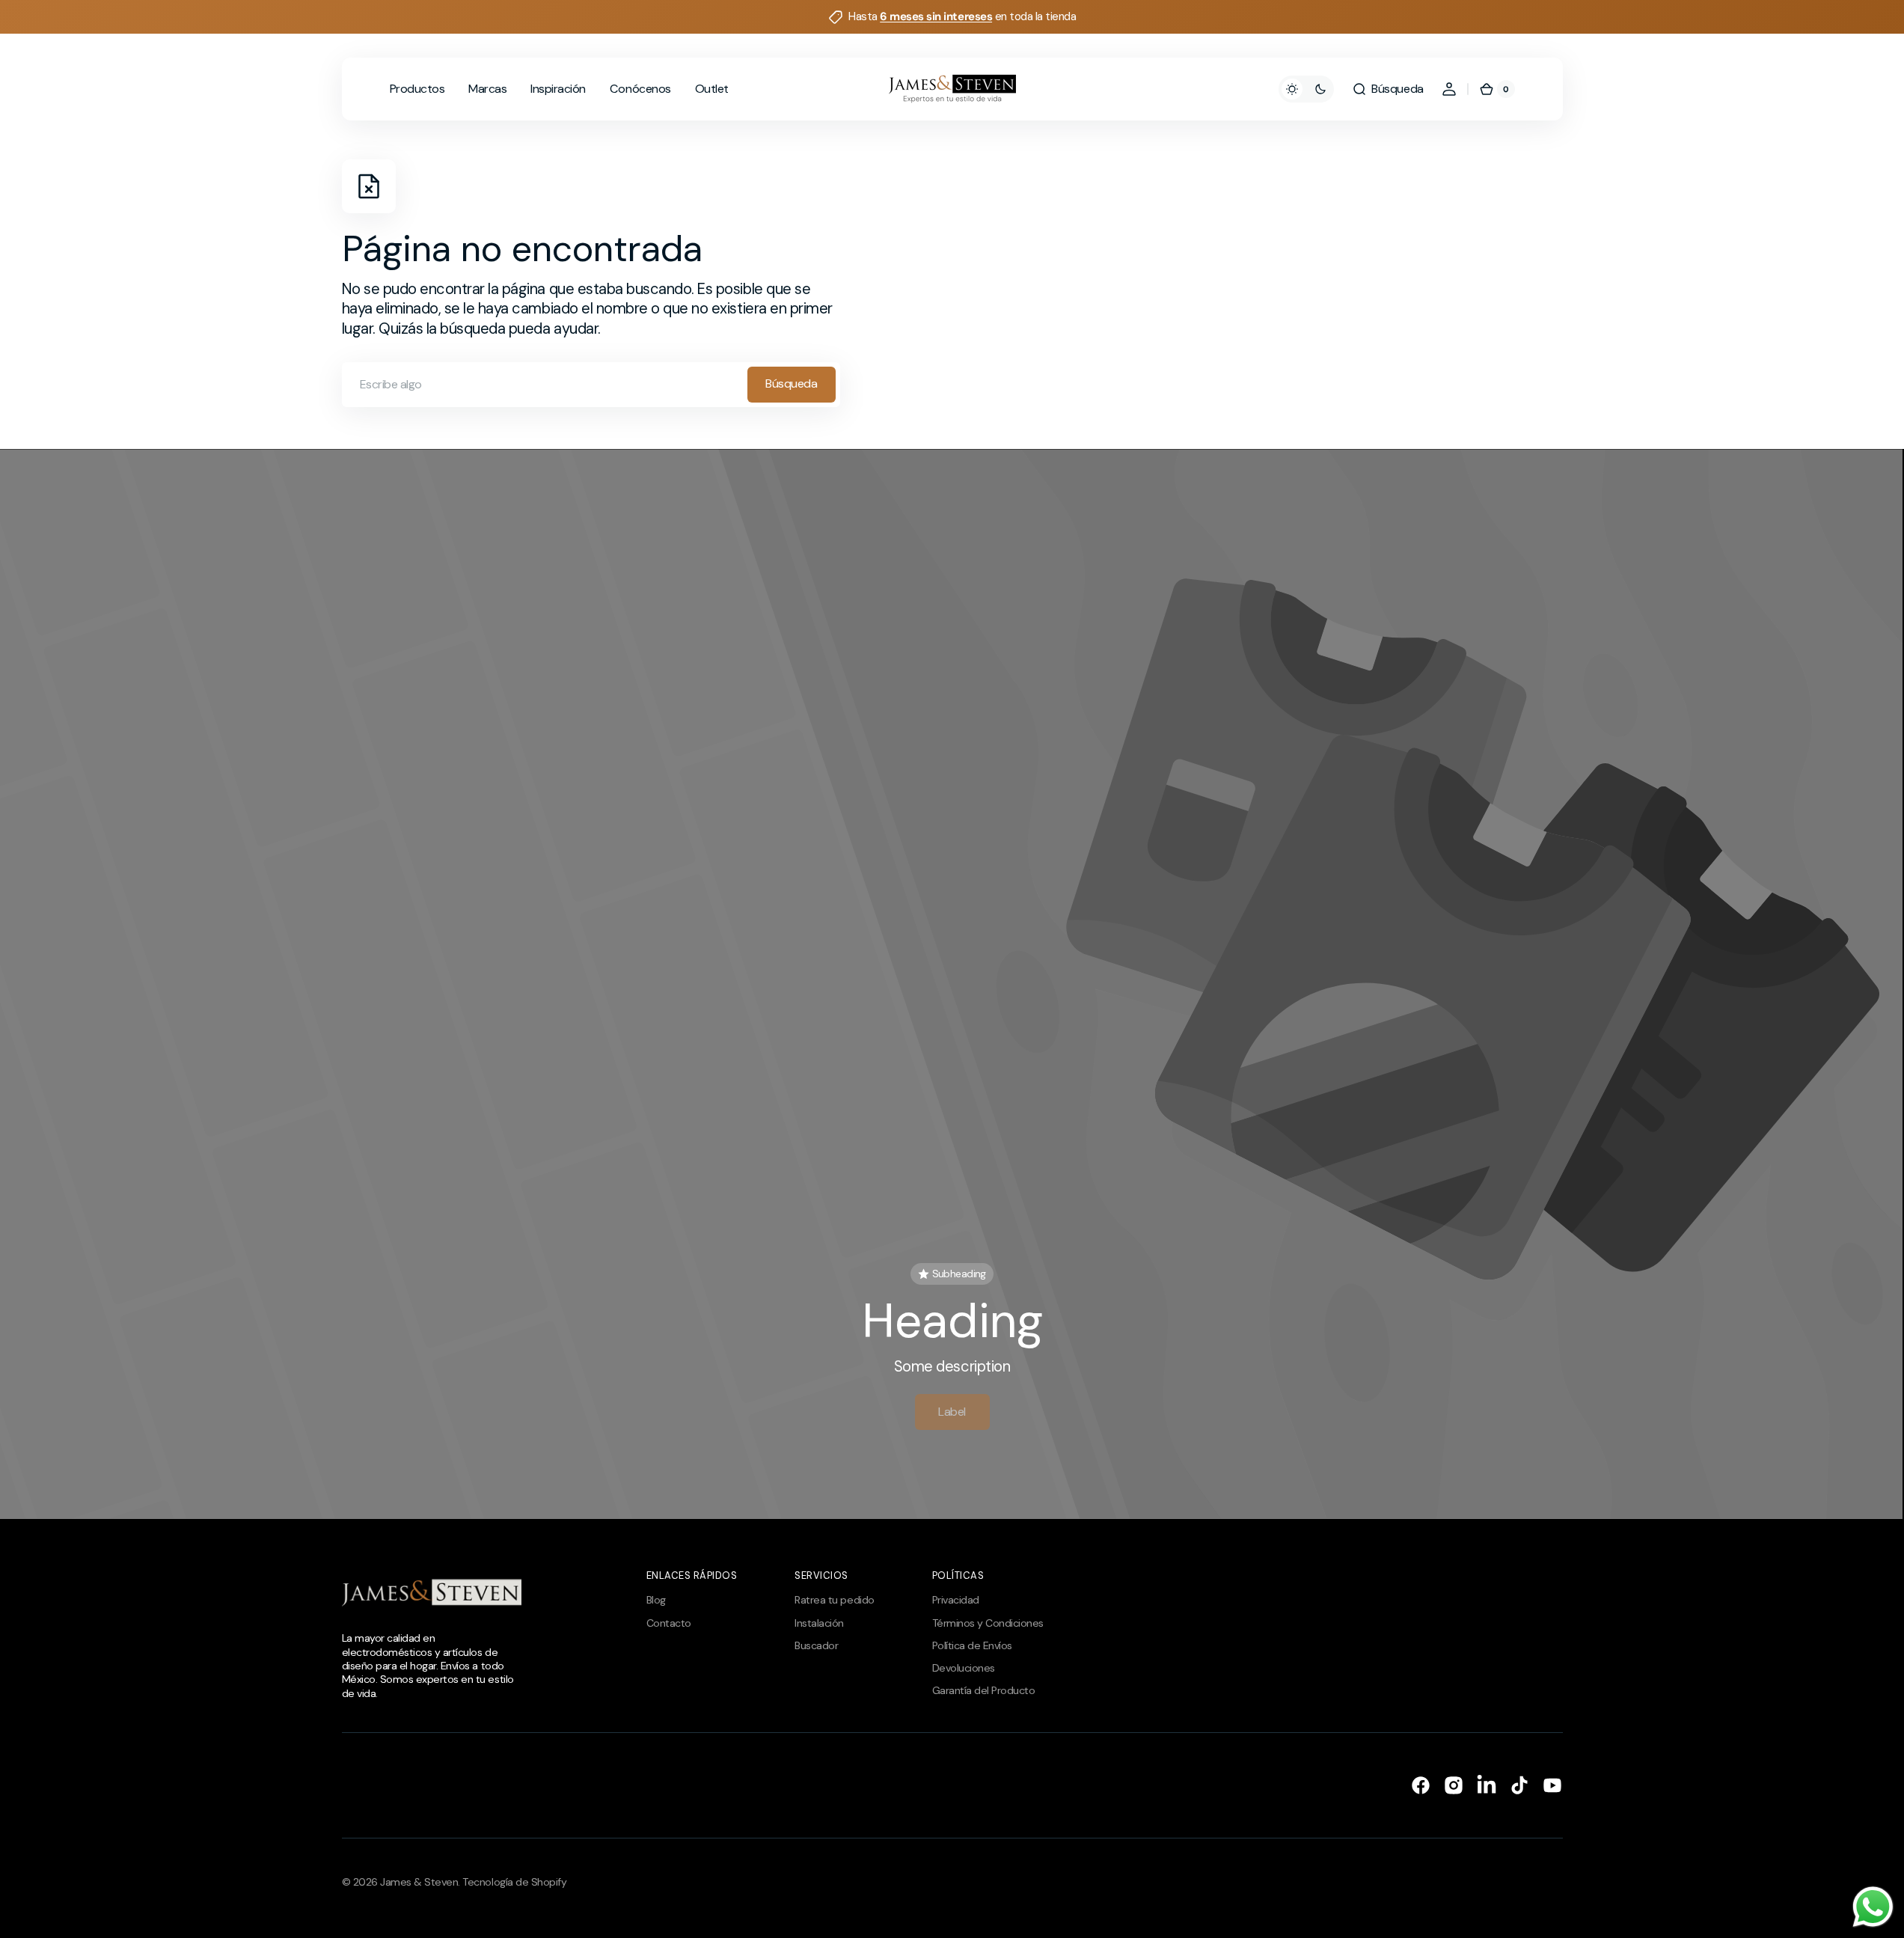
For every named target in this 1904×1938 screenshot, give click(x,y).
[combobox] (591, 385)
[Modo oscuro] (1306, 89)
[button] (1387, 89)
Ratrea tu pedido (834, 1600)
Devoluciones (964, 1668)
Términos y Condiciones (988, 1623)
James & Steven (419, 1882)
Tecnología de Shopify (514, 1882)
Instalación (819, 1623)
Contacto (669, 1623)
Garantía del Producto (984, 1690)
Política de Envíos (972, 1645)
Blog (656, 1600)
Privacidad (956, 1600)
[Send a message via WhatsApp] (1873, 1907)
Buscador (816, 1645)
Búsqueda (791, 383)
